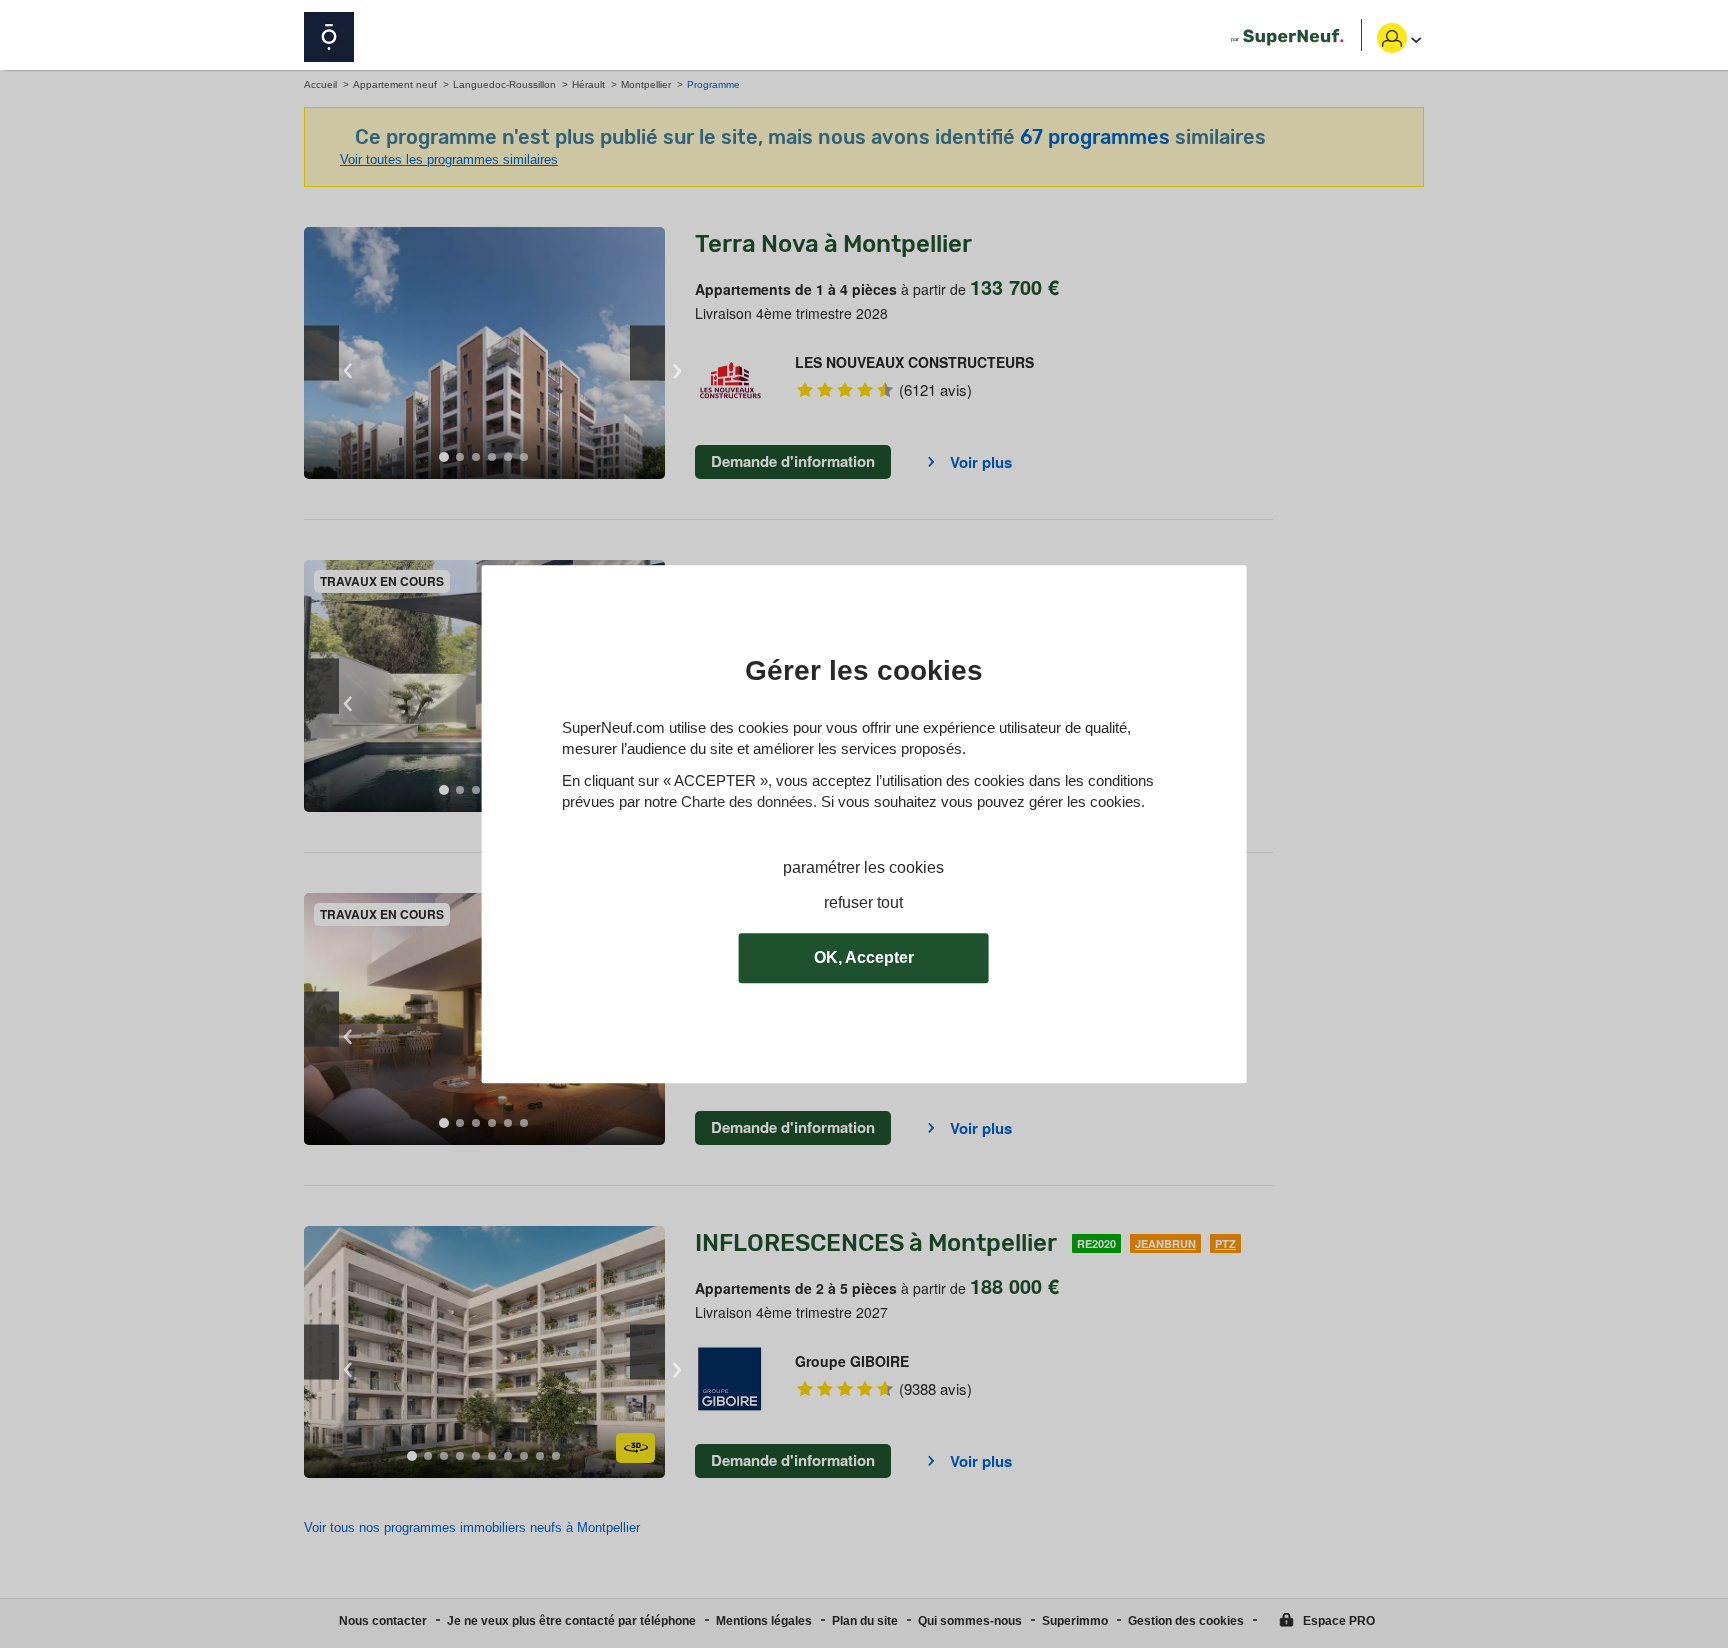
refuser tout (863, 902)
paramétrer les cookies (863, 867)
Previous (321, 353)
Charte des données (747, 801)
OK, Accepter (864, 957)
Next (647, 353)
